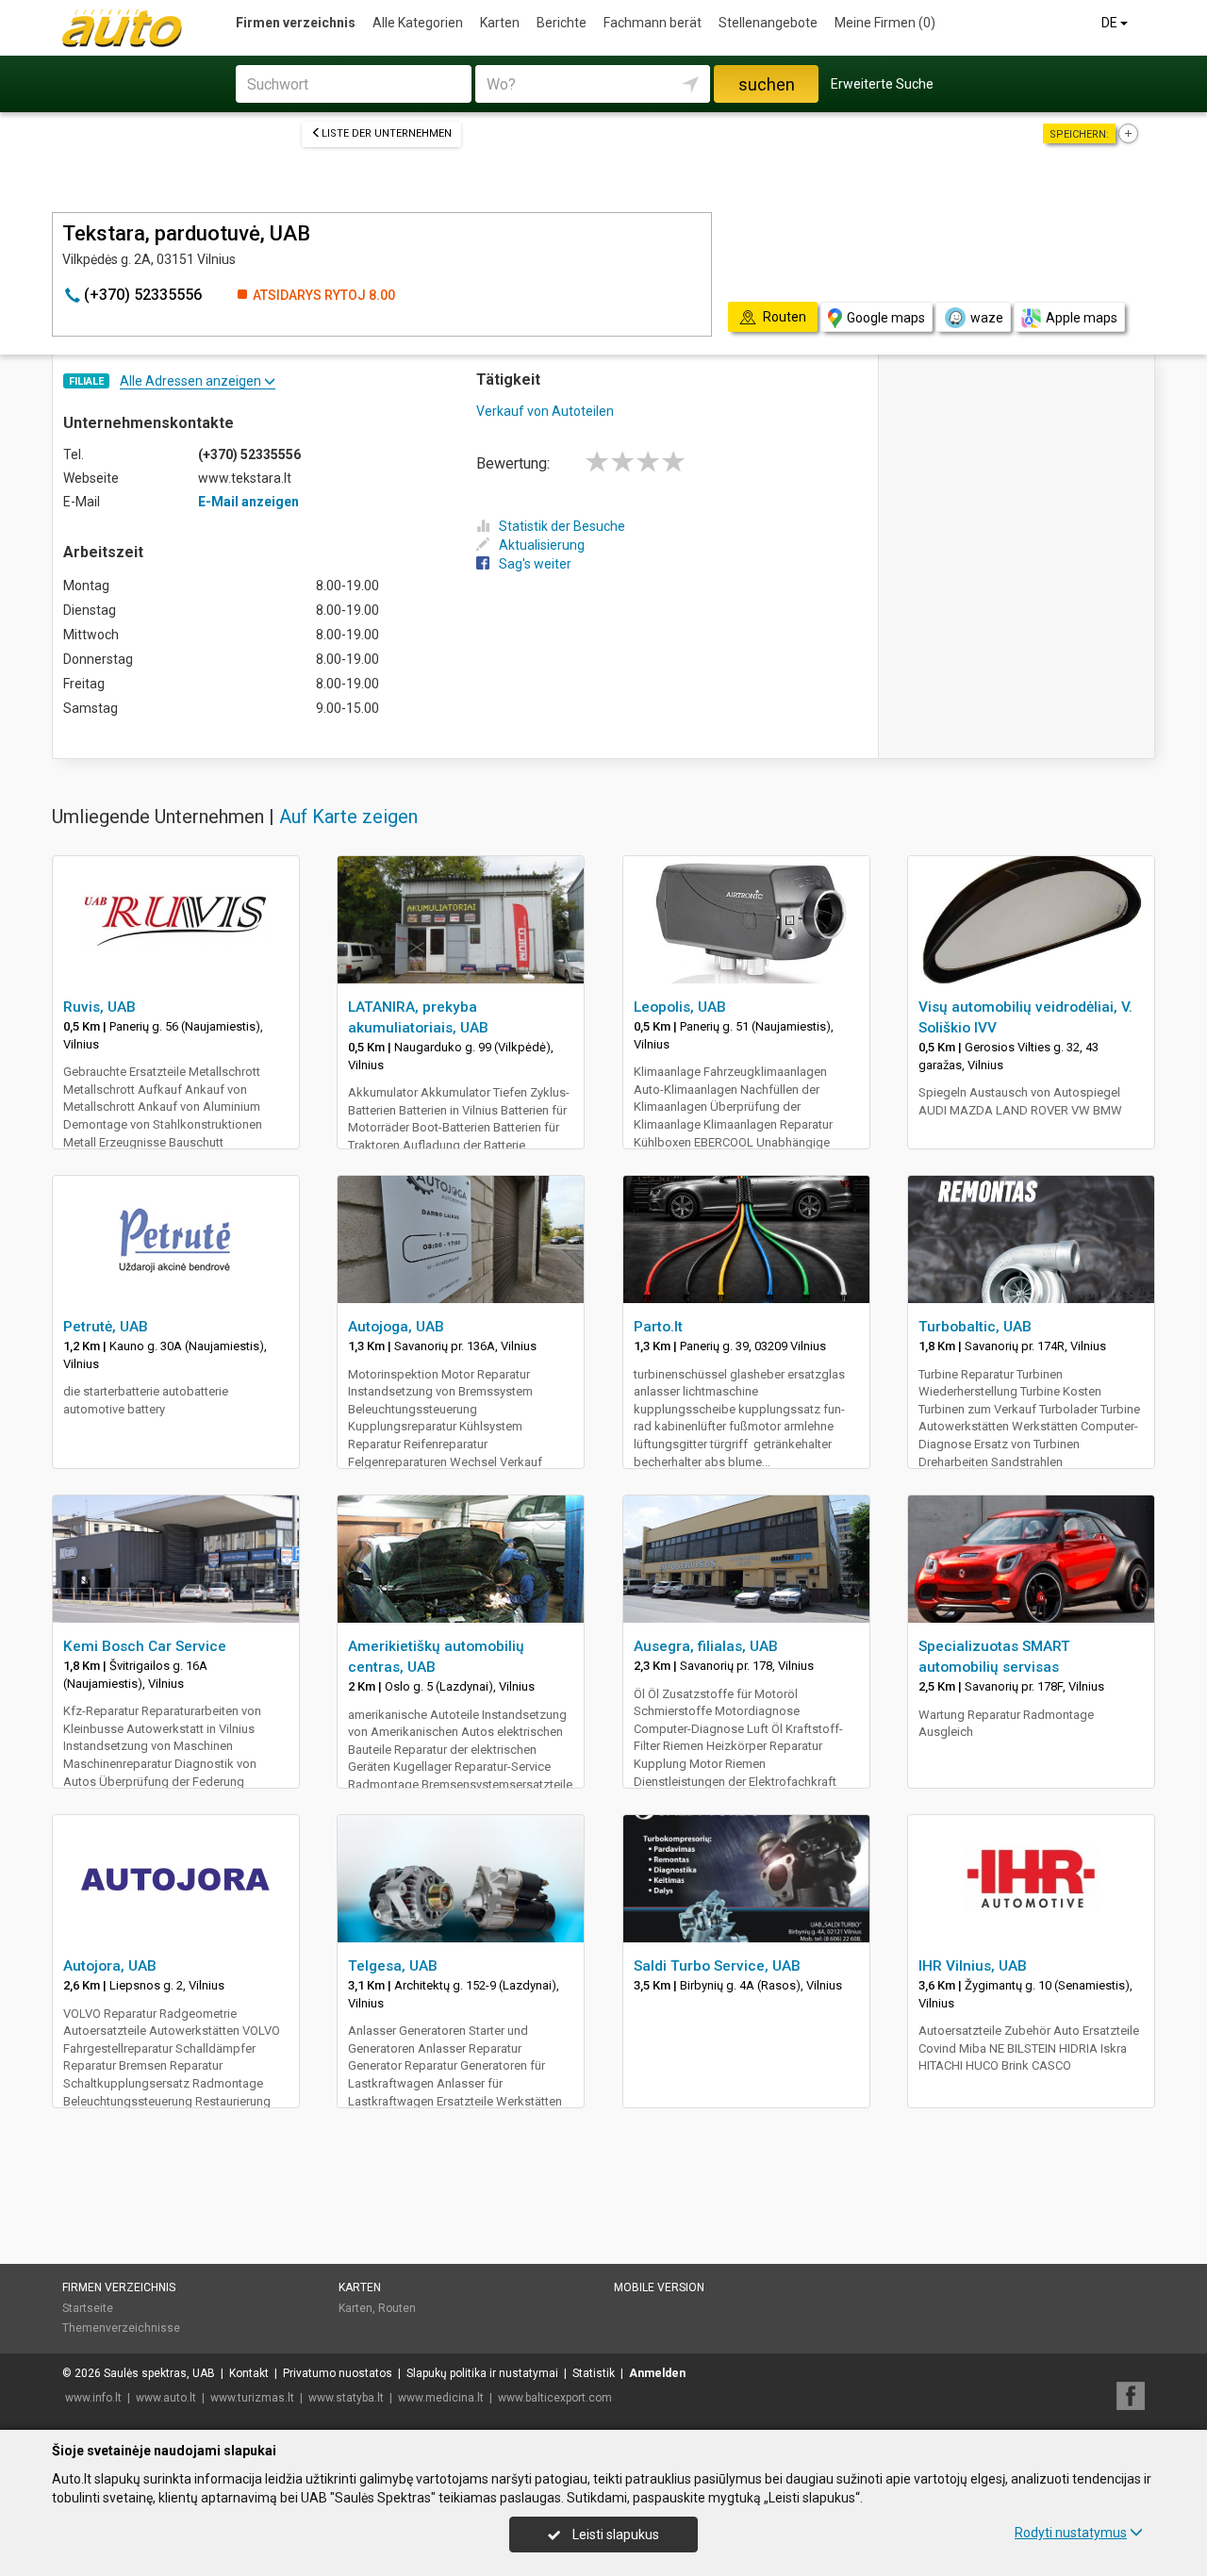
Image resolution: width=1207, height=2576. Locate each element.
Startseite (88, 2308)
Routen (397, 2308)
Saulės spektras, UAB (159, 2373)
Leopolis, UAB (680, 1007)
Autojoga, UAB (396, 1327)
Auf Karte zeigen (348, 817)
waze (987, 318)
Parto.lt (658, 1327)
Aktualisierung (542, 545)
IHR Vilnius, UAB (973, 1966)
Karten (500, 23)
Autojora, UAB (110, 1966)
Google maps (886, 318)
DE (1111, 23)
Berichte (562, 23)
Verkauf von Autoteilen (545, 411)
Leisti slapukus (614, 2535)
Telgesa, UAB (393, 1966)
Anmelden (657, 2373)
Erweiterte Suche (882, 84)
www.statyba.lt (346, 2398)
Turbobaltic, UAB (975, 1327)
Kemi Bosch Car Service (145, 1646)
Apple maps (1082, 318)
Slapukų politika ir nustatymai (482, 2373)
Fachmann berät (653, 23)
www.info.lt (93, 2398)
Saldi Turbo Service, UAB (717, 1966)
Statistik (594, 2373)
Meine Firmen (885, 23)
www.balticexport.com (555, 2398)
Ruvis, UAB (99, 1007)
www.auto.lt (166, 2398)
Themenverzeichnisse (121, 2328)
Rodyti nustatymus (1071, 2533)
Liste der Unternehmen (387, 133)
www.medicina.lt (441, 2398)
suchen (767, 84)
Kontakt (249, 2373)
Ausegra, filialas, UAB (706, 1646)
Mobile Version (659, 2287)
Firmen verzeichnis (296, 23)
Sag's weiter (535, 564)
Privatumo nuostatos (338, 2373)
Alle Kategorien (418, 23)
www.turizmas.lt (252, 2398)
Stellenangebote (768, 23)
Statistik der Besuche (562, 526)
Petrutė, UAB (106, 1327)
